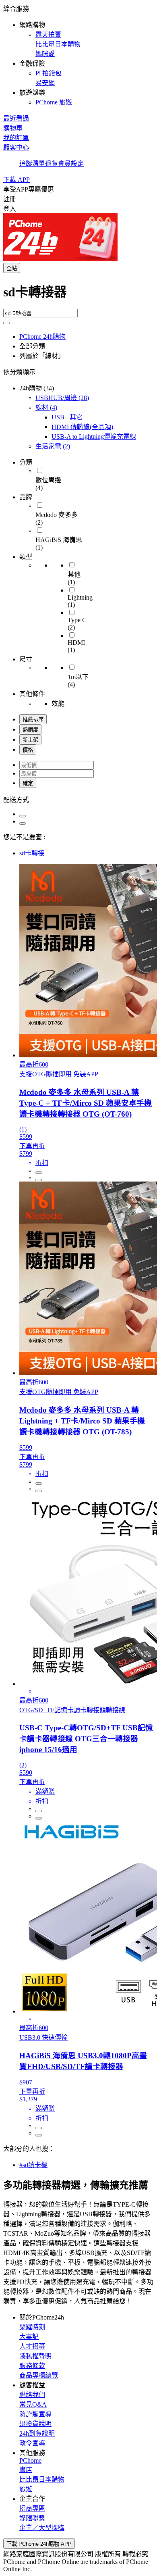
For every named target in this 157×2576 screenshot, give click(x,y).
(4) (46, 407)
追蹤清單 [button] (32, 164)
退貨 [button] (52, 164)
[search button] (6, 323)
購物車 (13, 128)
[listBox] (78, 799)
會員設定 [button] (71, 164)
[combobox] (78, 295)
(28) (62, 398)
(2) (53, 446)
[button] (78, 55)
